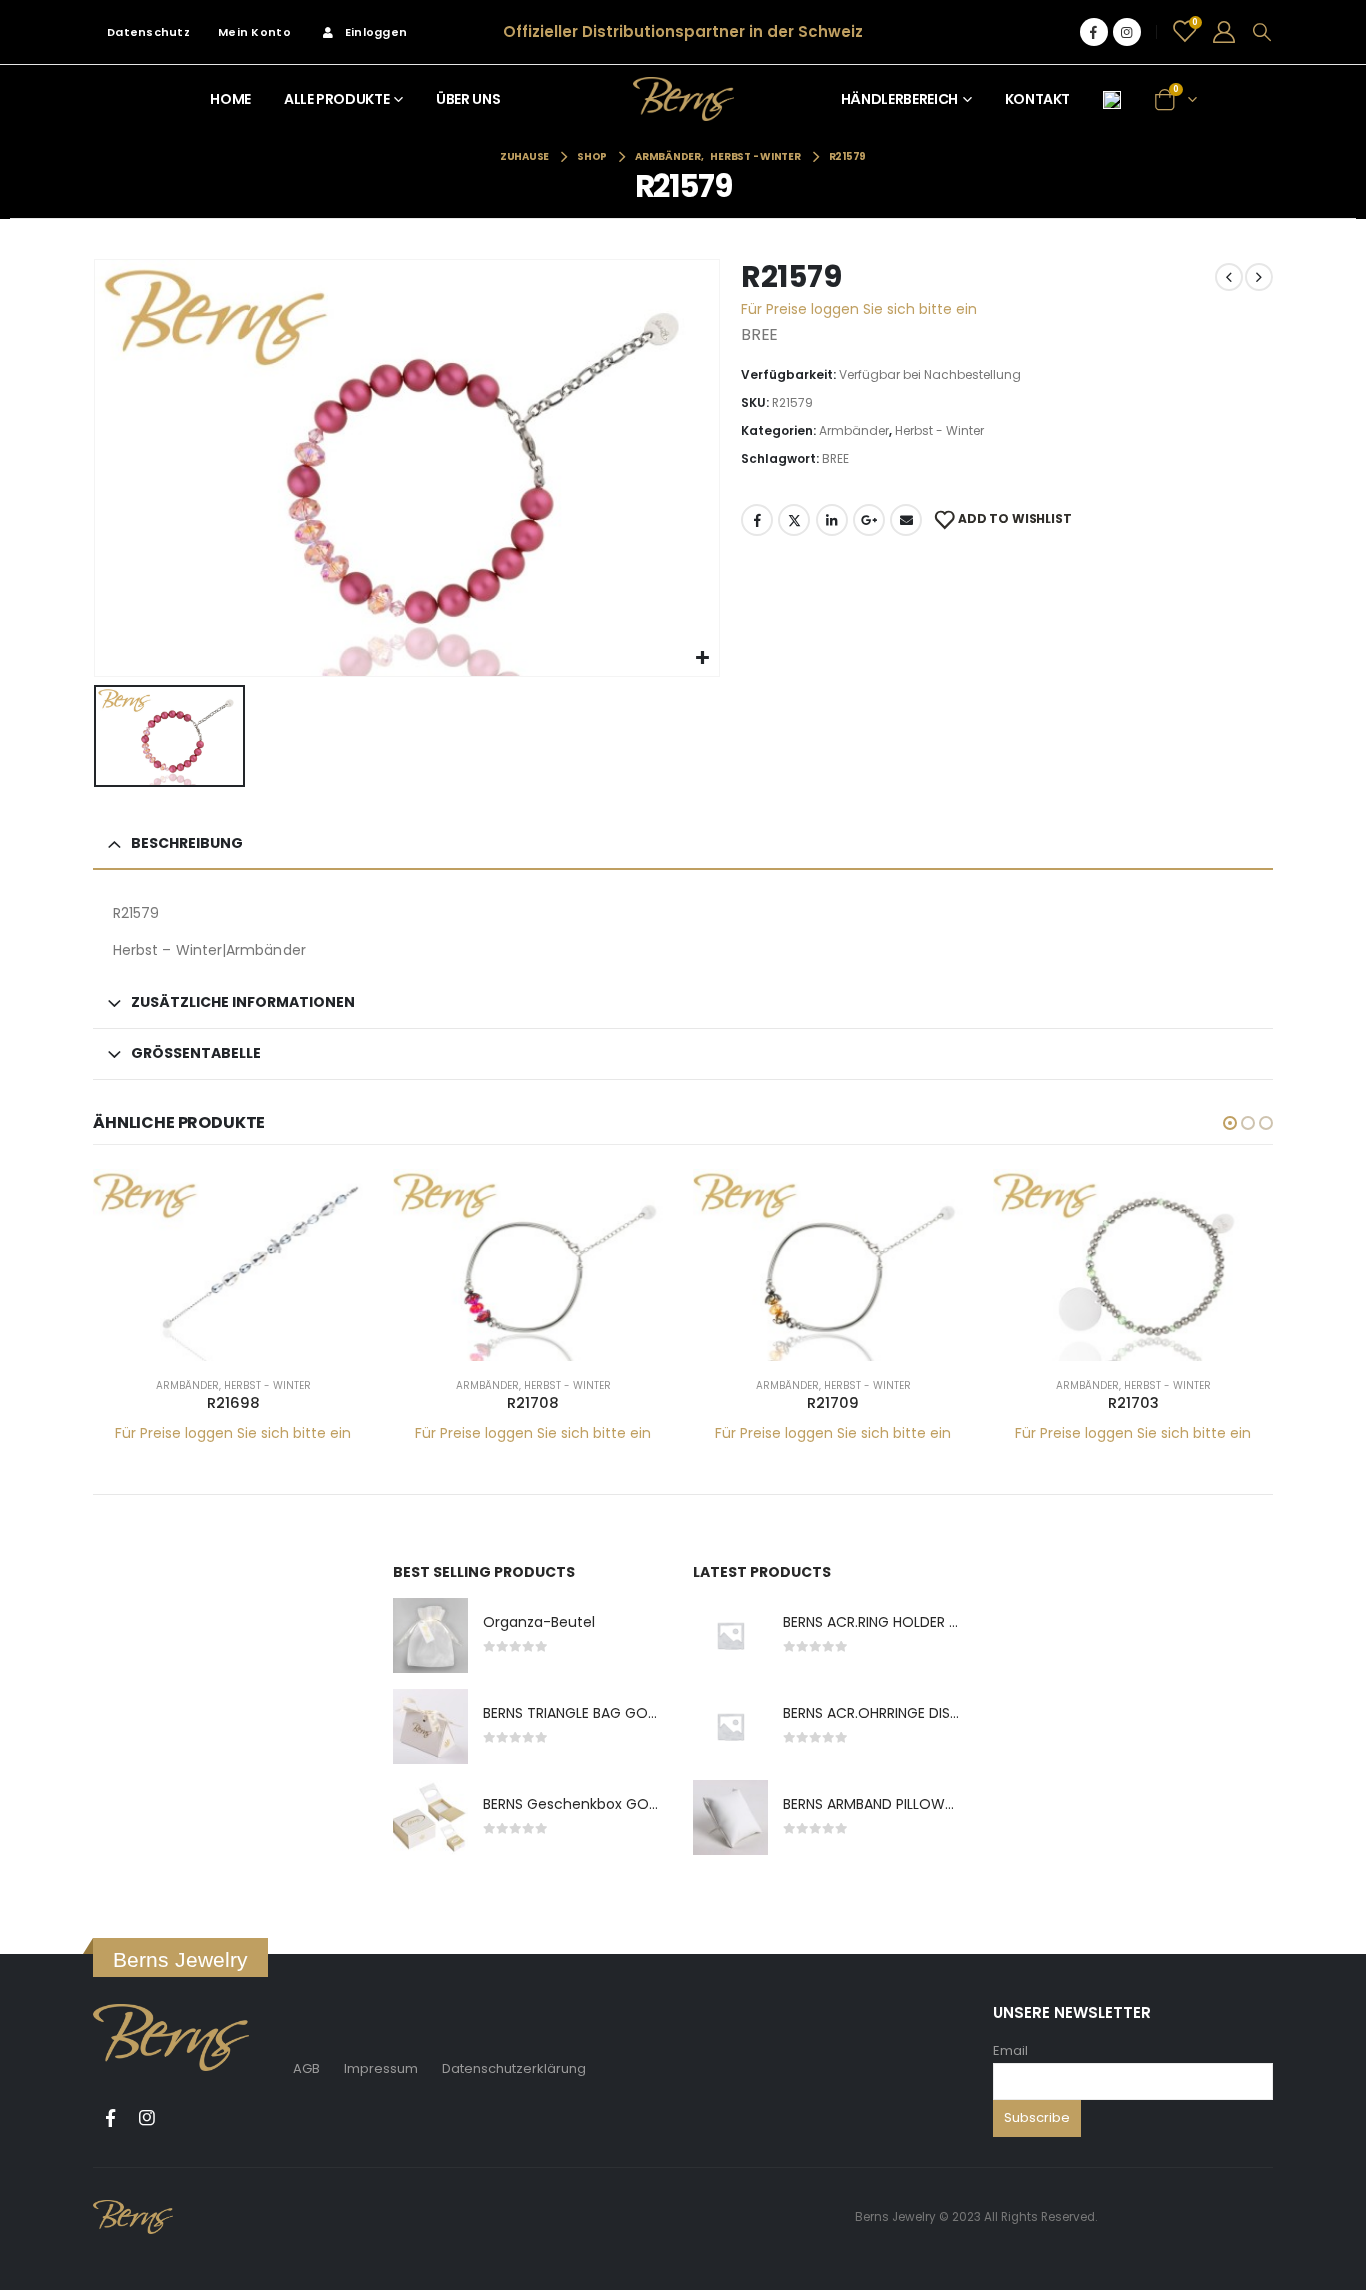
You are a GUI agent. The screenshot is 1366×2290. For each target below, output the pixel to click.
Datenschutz (148, 32)
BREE (835, 458)
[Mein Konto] (1224, 32)
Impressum (381, 2068)
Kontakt (1038, 99)
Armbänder (854, 430)
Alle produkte (336, 99)
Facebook (757, 520)
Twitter (794, 520)
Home (230, 99)
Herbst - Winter (939, 430)
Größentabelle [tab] (196, 1053)
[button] (1230, 1123)
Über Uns (468, 99)
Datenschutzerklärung (514, 2068)
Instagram (147, 2118)
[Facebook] (1094, 32)
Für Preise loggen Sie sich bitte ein (859, 309)
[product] (233, 1265)
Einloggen (376, 32)
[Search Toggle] (1262, 32)
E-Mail (906, 520)
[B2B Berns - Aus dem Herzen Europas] (683, 98)
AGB (306, 2068)
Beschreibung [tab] (187, 843)
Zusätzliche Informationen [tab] (243, 1002)
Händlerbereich (899, 99)
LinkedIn (832, 520)
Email (1010, 2050)
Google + (869, 520)
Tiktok (184, 2118)
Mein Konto (254, 32)
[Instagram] (1127, 32)
